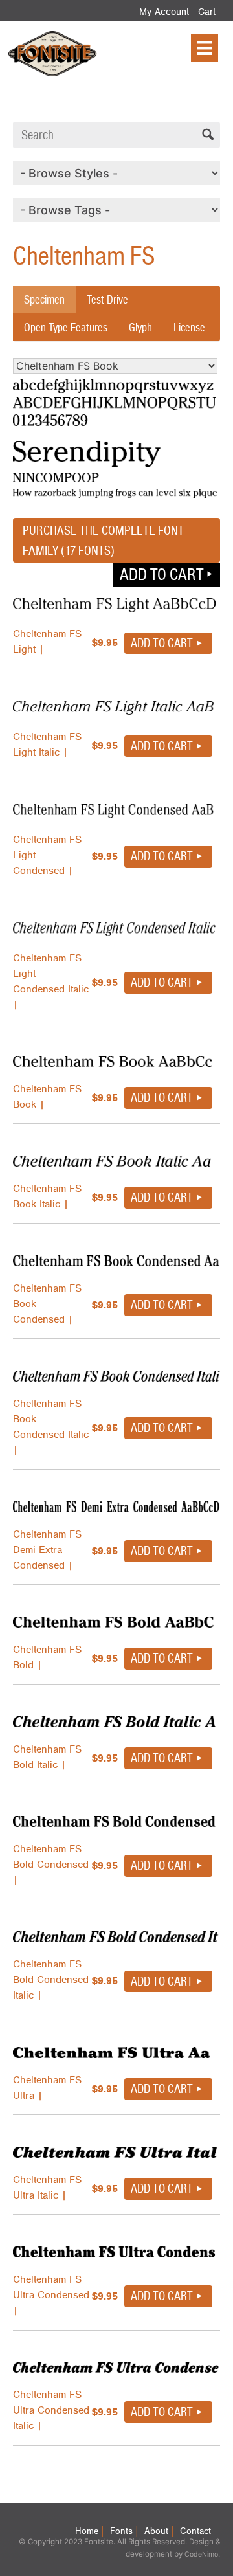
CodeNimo (201, 2554)
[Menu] (205, 48)
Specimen (44, 299)
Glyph (140, 327)
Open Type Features (66, 327)
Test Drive (107, 299)
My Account (164, 12)
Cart (207, 12)
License (189, 327)
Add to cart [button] (161, 574)
